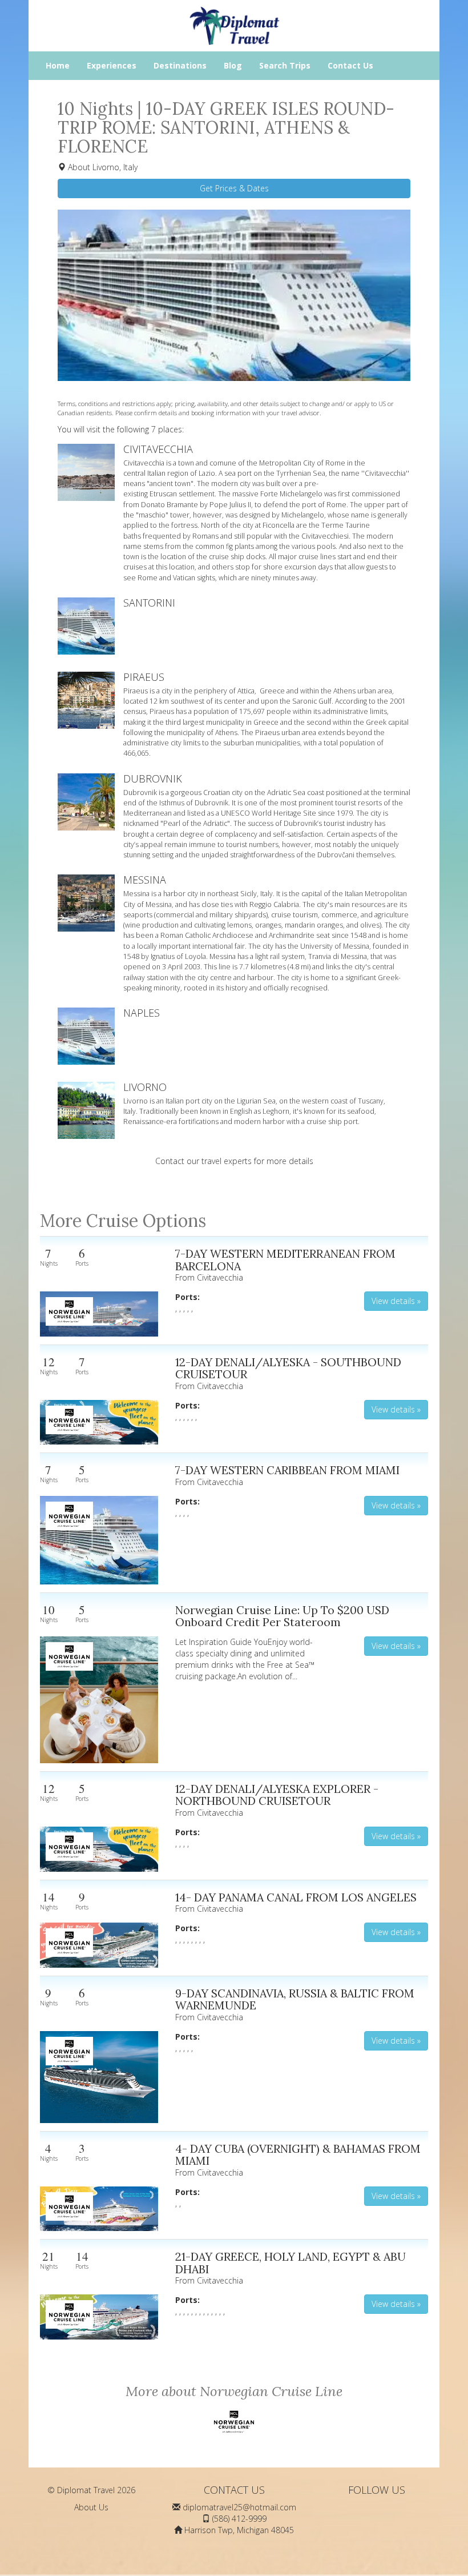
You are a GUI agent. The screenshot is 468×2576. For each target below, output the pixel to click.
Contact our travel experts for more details (234, 1161)
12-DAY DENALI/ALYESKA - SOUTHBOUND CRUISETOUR (288, 1368)
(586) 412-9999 (239, 2519)
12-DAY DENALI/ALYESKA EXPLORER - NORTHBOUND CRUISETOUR (277, 1795)
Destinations (180, 65)
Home (58, 65)
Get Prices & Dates (234, 188)
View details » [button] (396, 1301)
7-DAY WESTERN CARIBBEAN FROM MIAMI (287, 1470)
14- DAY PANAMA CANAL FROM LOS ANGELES (296, 1897)
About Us (91, 2507)
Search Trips (285, 65)
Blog (233, 65)
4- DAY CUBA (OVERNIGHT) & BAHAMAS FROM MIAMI (298, 2155)
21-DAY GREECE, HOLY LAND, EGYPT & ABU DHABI (291, 2263)
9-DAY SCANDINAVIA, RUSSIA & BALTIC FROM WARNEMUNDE (295, 1999)
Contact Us (350, 65)
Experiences (112, 65)
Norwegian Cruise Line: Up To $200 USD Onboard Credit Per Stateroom (282, 1616)
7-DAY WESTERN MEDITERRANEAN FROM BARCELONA (285, 1260)
